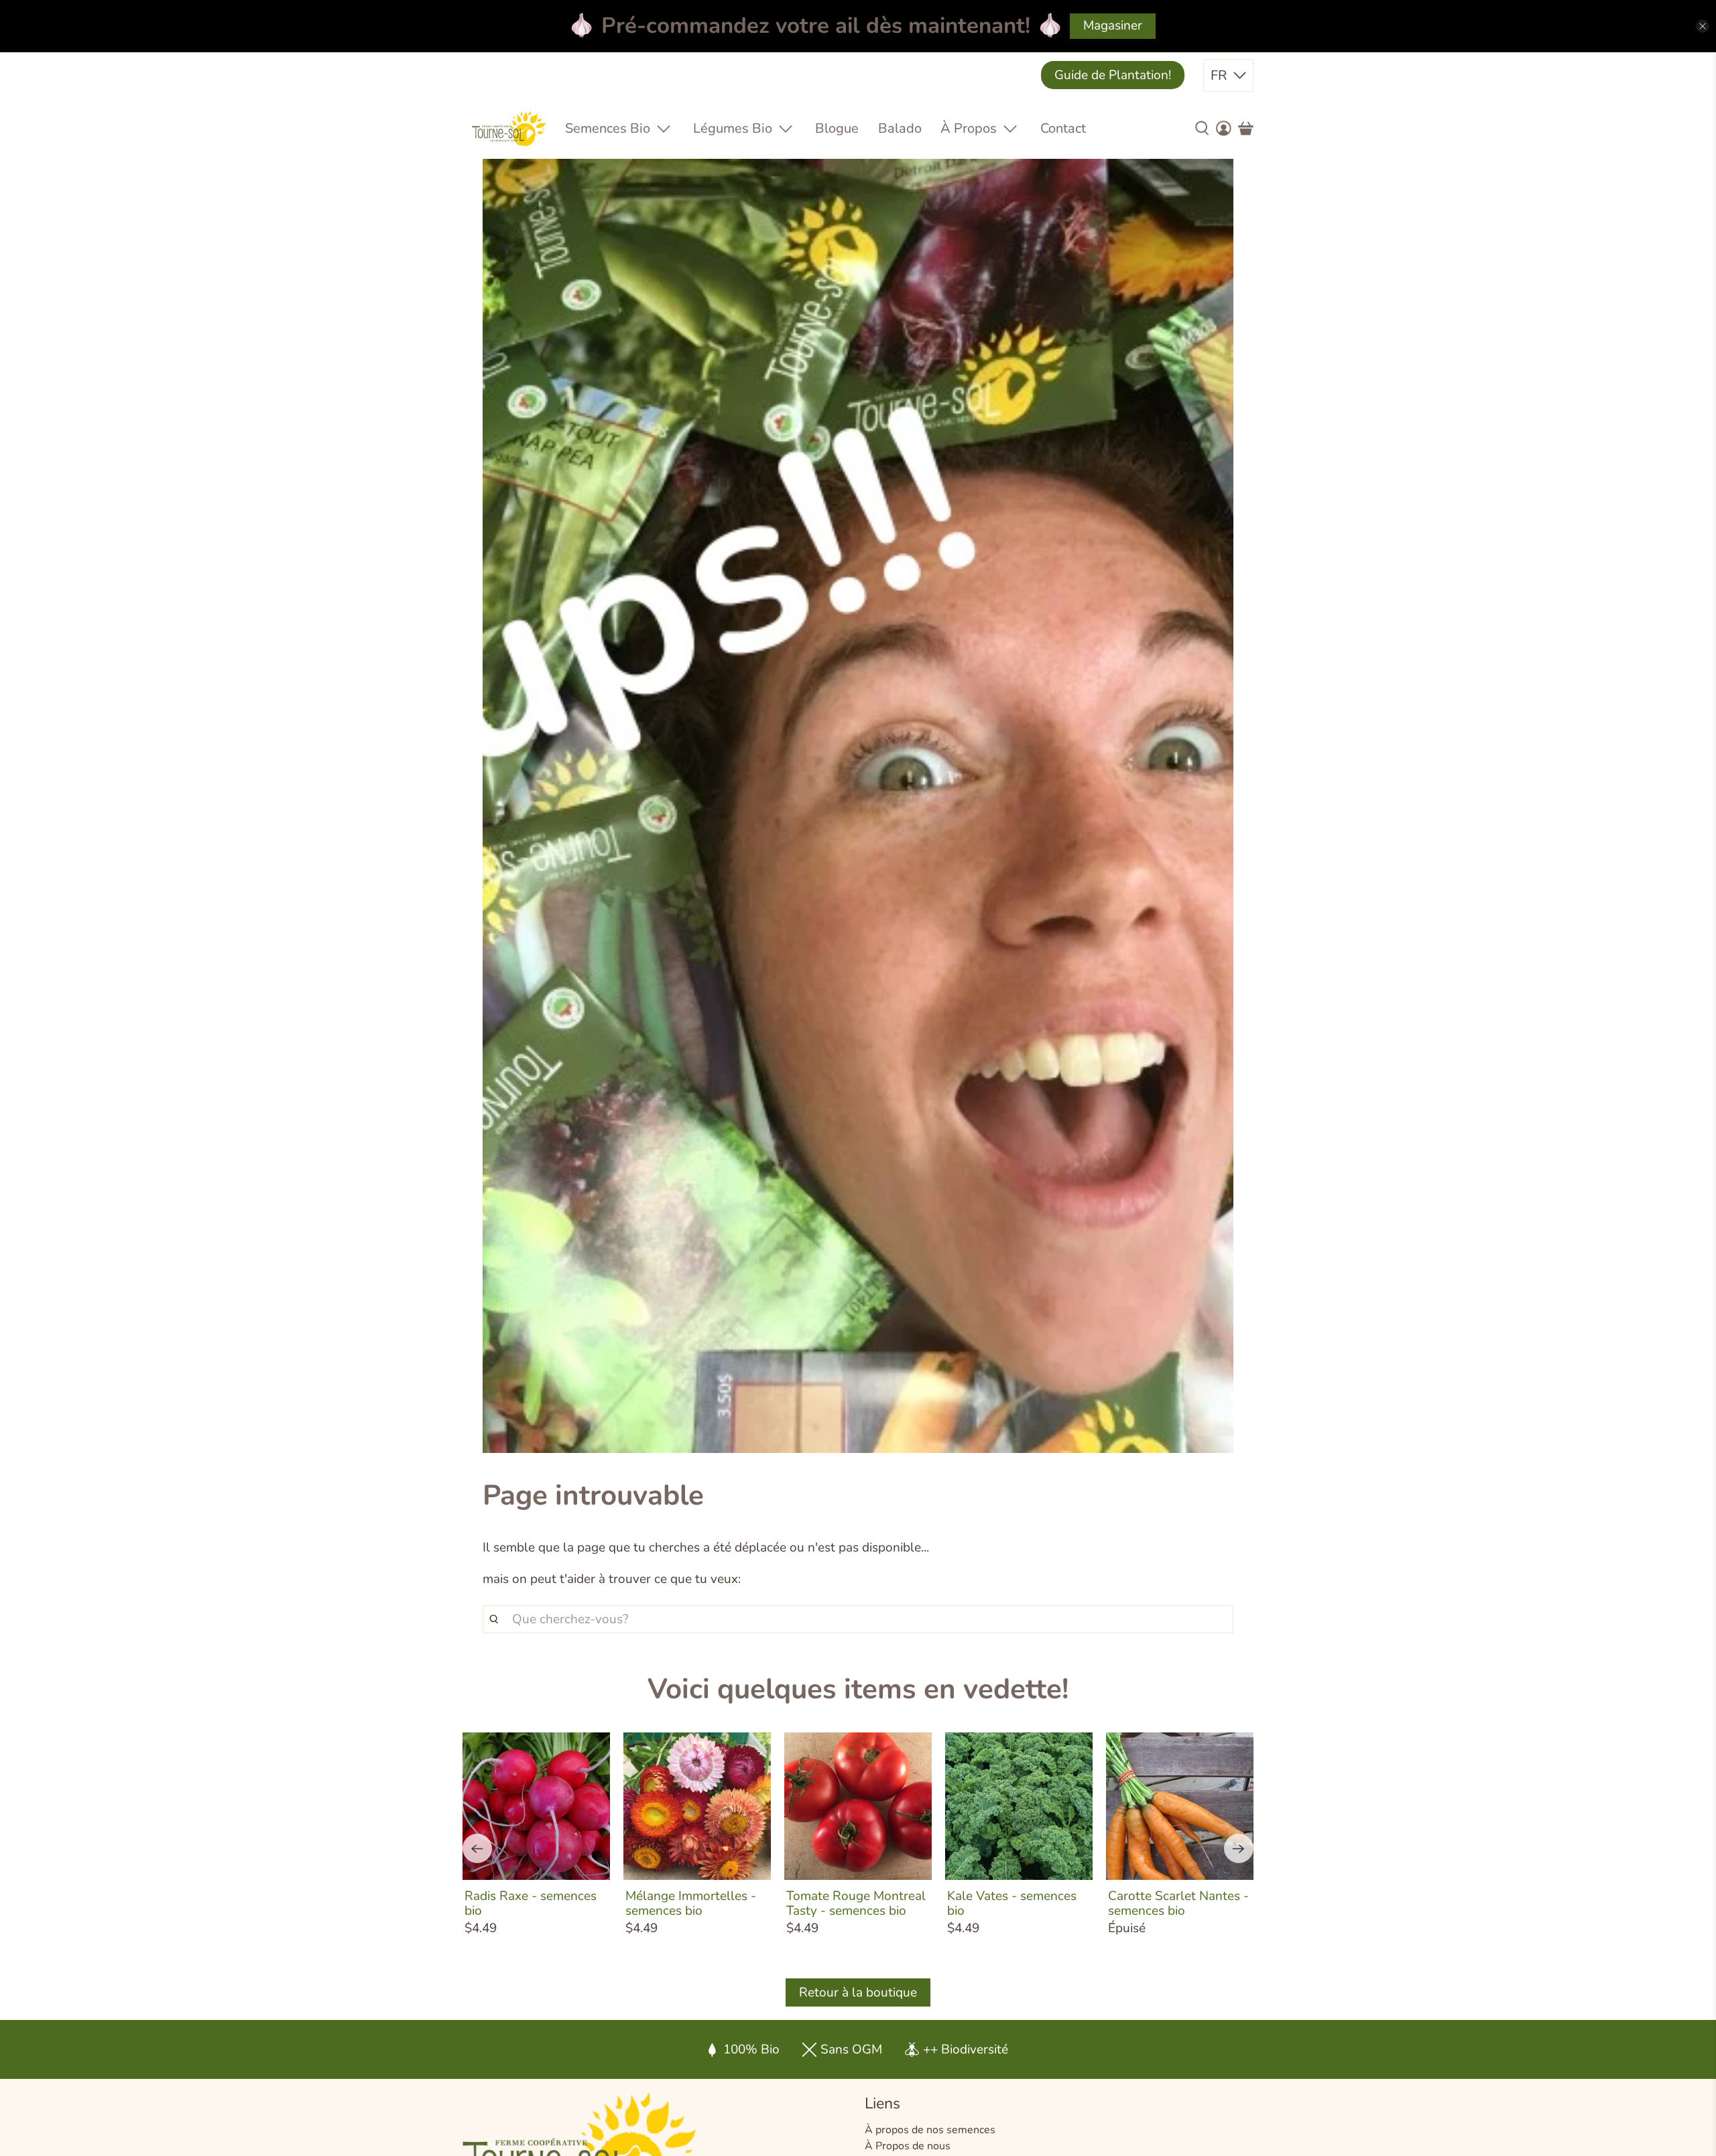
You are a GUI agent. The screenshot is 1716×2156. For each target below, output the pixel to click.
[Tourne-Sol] (509, 128)
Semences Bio (608, 128)
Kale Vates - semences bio (1012, 1903)
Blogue (837, 128)
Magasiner (1113, 25)
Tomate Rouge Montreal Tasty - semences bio (856, 1903)
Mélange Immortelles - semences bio (691, 1903)
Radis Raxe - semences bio (531, 1903)
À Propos (969, 128)
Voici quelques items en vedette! (858, 1689)
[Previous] (477, 1848)
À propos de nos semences (930, 2130)
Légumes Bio (733, 128)
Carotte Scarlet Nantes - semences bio (1178, 1903)
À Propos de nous (908, 2146)
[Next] (1239, 1848)
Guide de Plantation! (1113, 75)
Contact (1063, 128)
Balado (900, 128)
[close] (1703, 26)
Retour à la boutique (858, 1992)
